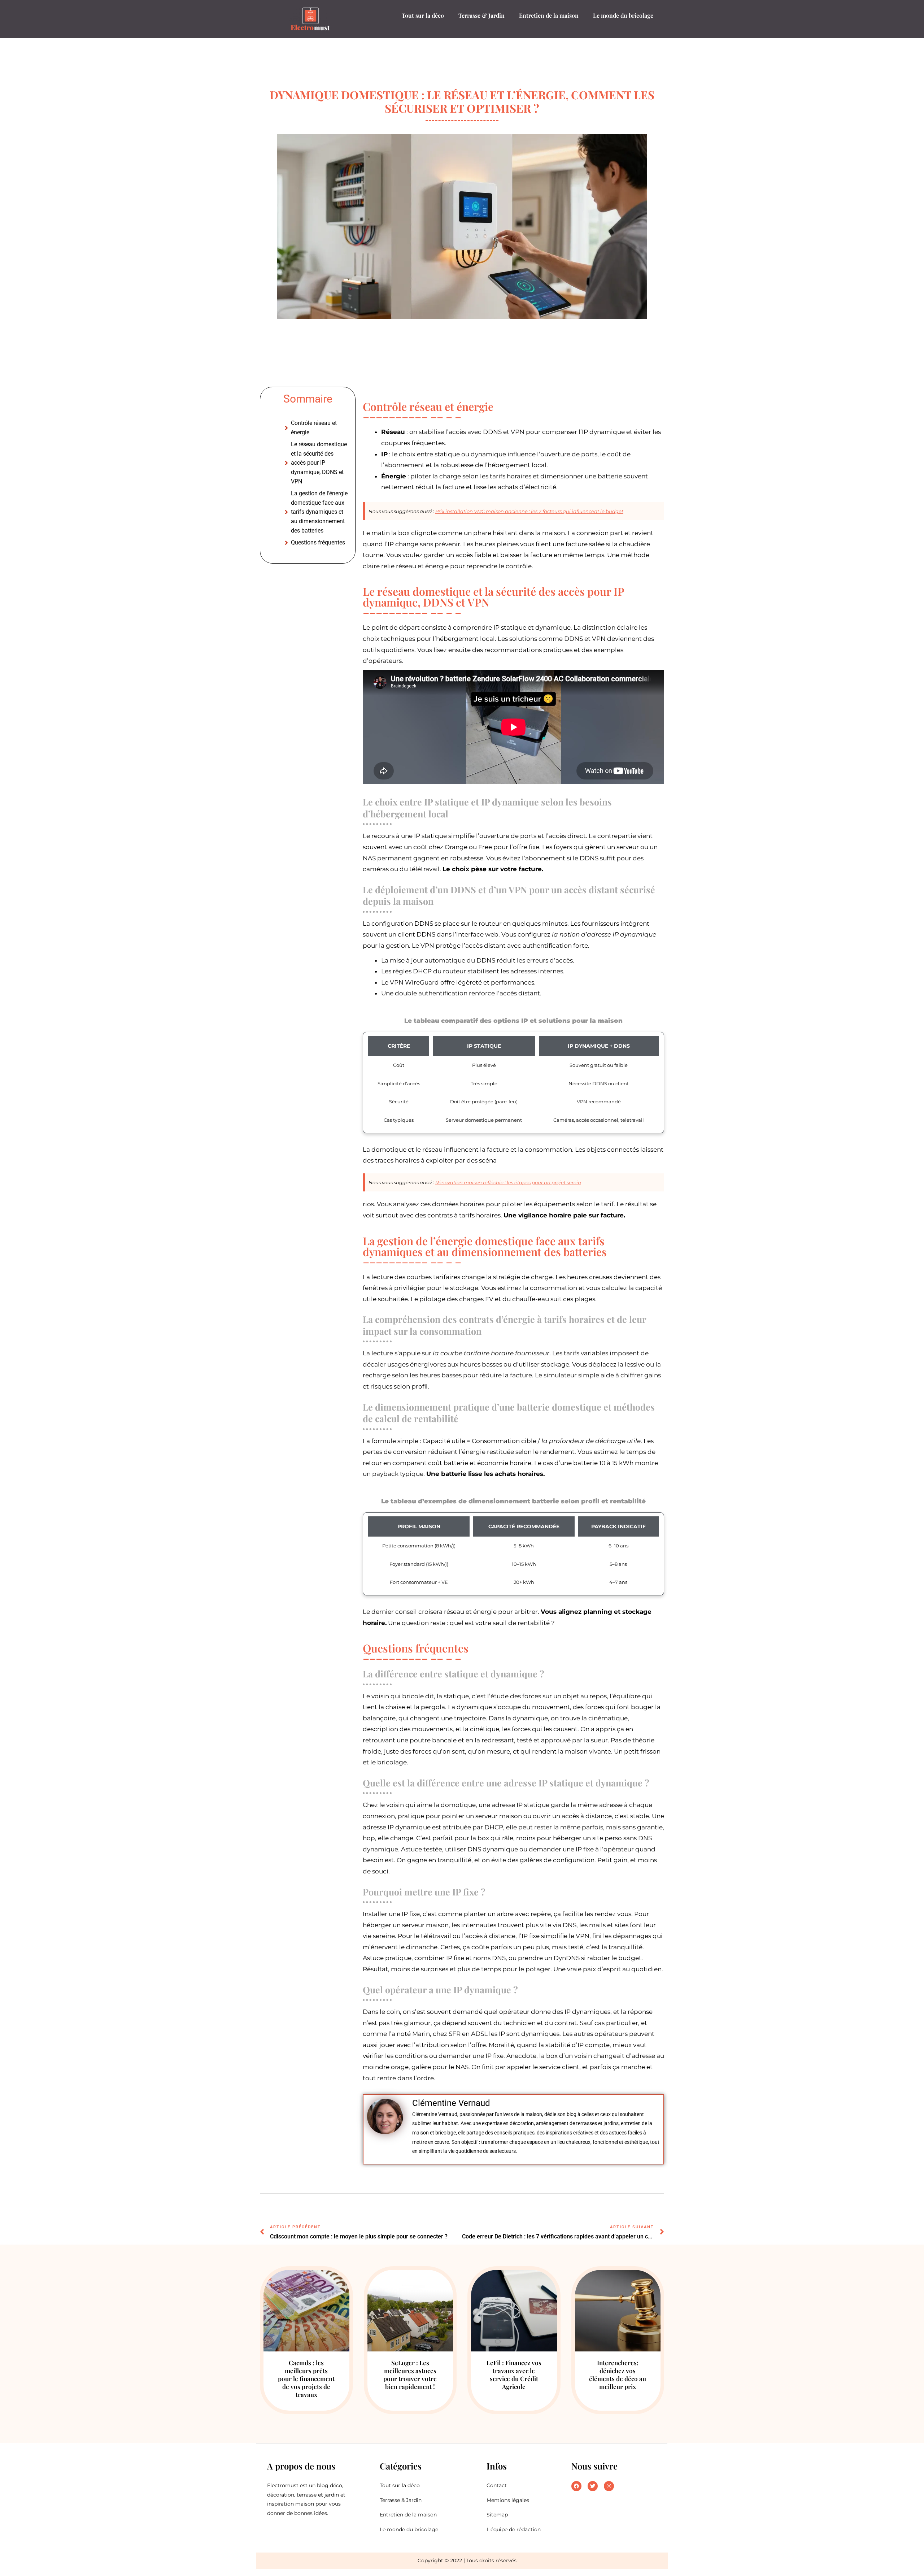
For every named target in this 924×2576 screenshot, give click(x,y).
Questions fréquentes (318, 542)
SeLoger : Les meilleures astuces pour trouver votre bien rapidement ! (410, 2375)
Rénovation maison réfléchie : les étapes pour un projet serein (508, 1182)
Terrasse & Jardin (481, 15)
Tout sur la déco (423, 15)
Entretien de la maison (549, 15)
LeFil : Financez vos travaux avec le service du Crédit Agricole (514, 2375)
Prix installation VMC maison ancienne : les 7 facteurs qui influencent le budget (529, 511)
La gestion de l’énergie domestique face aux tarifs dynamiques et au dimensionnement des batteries (319, 512)
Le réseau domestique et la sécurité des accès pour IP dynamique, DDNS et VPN (319, 463)
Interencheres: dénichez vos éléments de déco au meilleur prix (618, 2375)
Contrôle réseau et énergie (314, 428)
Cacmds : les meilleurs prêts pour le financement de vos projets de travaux (306, 2379)
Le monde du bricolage (623, 15)
